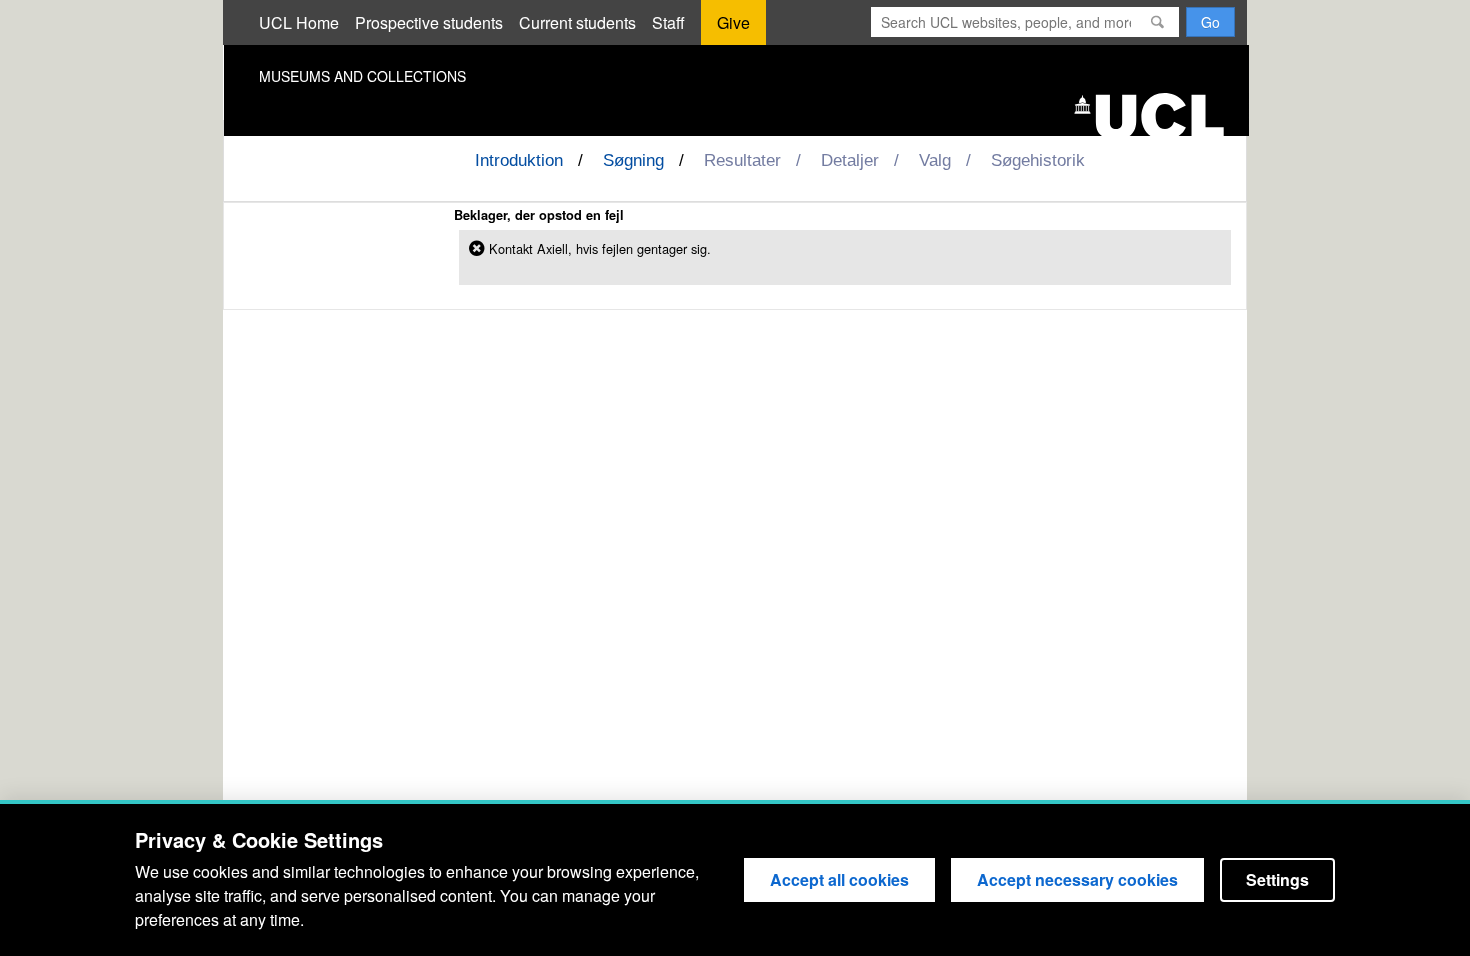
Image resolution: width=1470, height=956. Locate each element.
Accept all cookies (839, 879)
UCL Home (299, 22)
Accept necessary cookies (1077, 879)
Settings (1277, 879)
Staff (668, 22)
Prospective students (429, 22)
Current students (577, 22)
